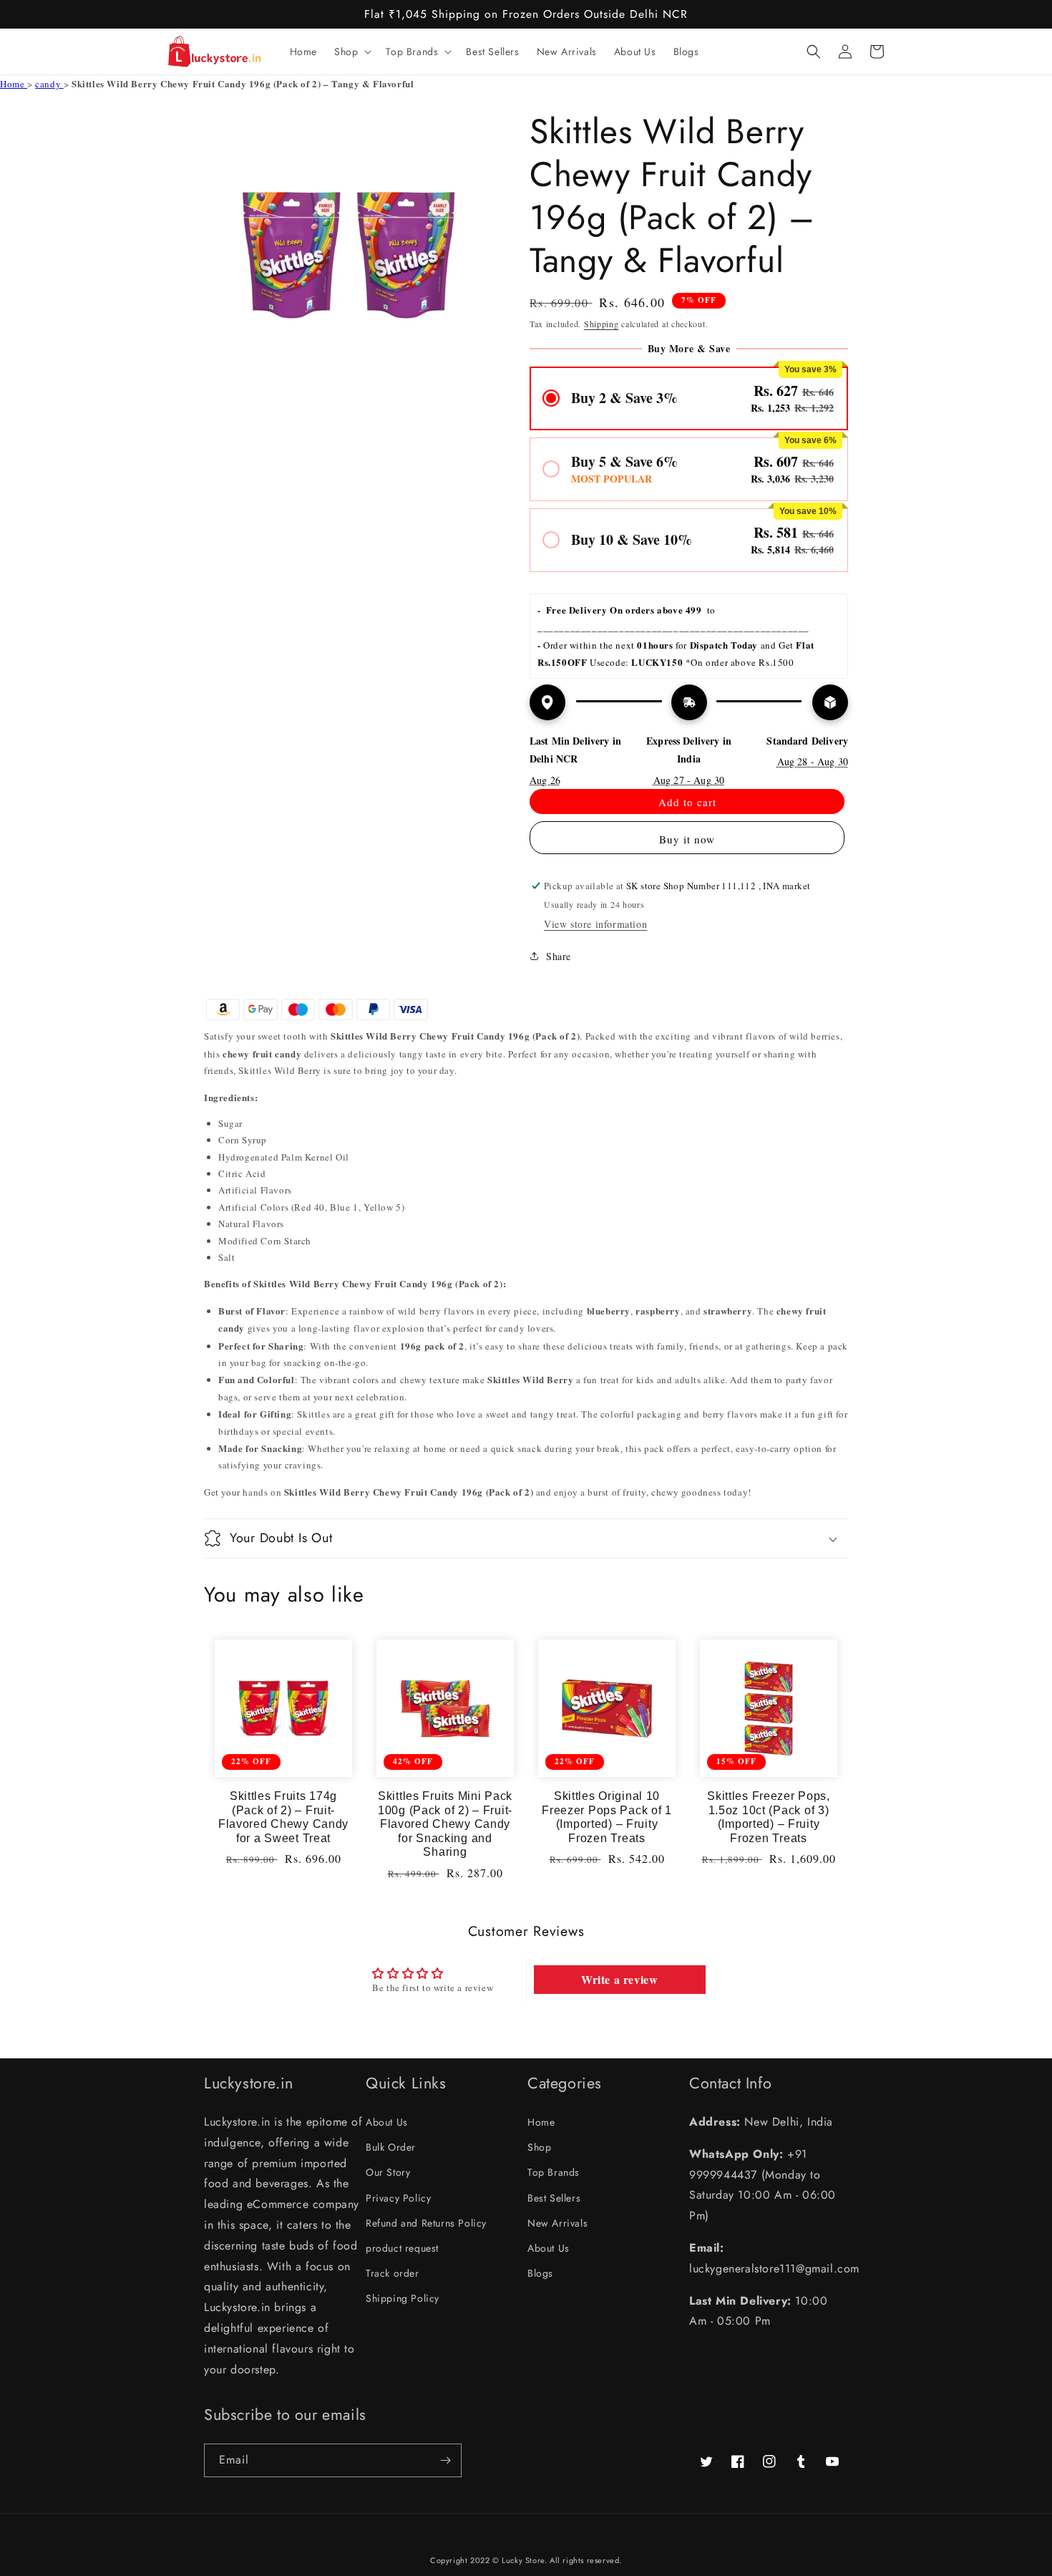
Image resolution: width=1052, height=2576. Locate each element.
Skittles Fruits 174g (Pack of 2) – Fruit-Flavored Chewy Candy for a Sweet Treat (283, 1817)
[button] (351, 52)
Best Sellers (554, 2198)
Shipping (602, 324)
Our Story (388, 2172)
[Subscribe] (445, 2460)
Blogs (540, 2273)
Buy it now (687, 839)
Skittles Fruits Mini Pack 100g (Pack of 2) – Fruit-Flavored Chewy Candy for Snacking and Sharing (445, 1824)
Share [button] (559, 956)
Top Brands (554, 2172)
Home (14, 84)
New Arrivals (557, 2223)
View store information (595, 924)
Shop (539, 2147)
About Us (387, 2122)
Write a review (619, 1979)
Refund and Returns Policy (426, 2223)
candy (49, 84)
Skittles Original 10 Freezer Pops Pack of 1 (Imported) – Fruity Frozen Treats (607, 1817)
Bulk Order (391, 2147)
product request (402, 2248)
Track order (393, 2273)
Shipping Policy (403, 2298)
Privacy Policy (398, 2198)
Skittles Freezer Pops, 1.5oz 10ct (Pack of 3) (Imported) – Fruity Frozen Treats (769, 1817)
